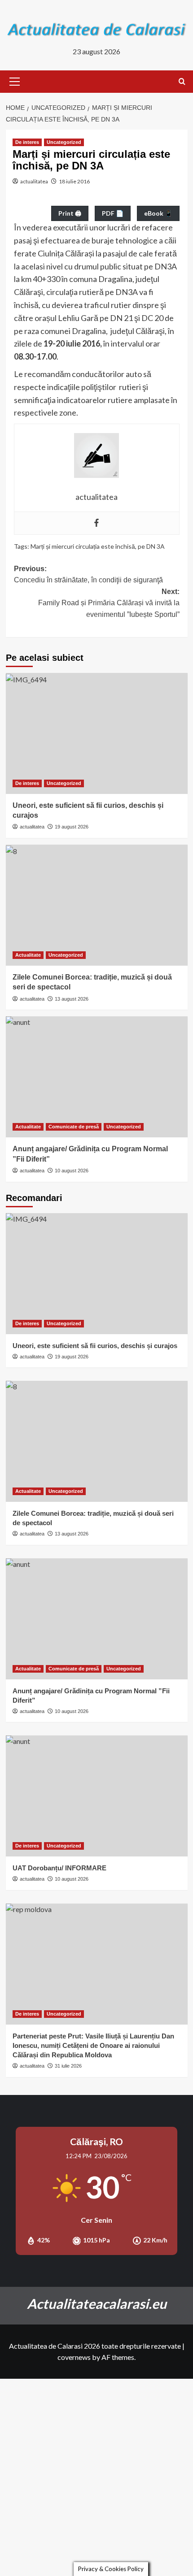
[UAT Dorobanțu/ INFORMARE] (97, 1796)
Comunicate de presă (74, 1127)
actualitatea (34, 181)
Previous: (88, 575)
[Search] (182, 82)
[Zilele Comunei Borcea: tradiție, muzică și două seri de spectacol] (97, 905)
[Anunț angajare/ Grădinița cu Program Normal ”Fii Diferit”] (97, 1077)
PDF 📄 (113, 213)
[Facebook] (96, 523)
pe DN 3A (151, 546)
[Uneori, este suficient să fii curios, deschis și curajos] (97, 733)
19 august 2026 (72, 827)
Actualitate (28, 955)
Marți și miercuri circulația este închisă (83, 546)
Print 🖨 (70, 213)
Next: (109, 603)
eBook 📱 (158, 213)
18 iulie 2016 (74, 181)
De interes (27, 142)
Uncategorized (64, 142)
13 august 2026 (72, 999)
